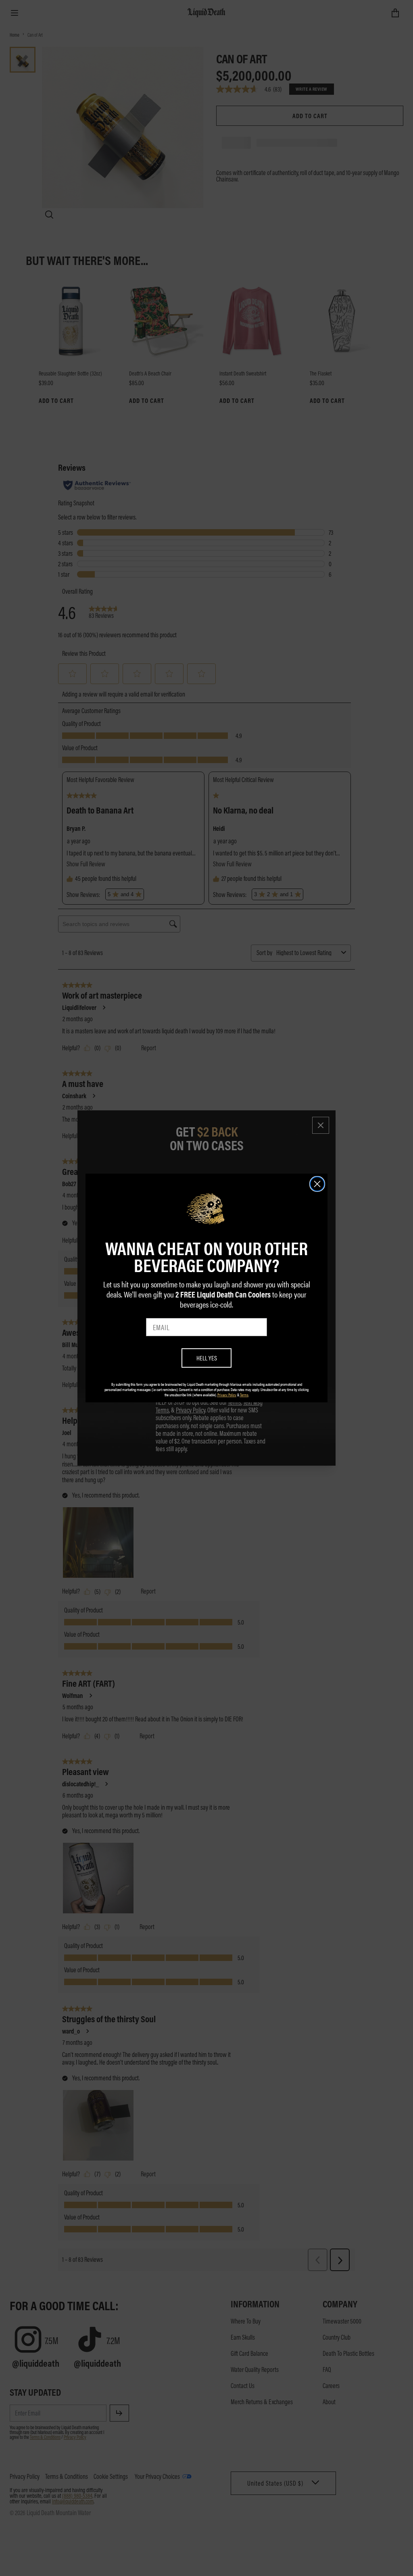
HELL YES (207, 1358)
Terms (244, 1395)
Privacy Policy (227, 1395)
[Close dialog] (317, 1184)
